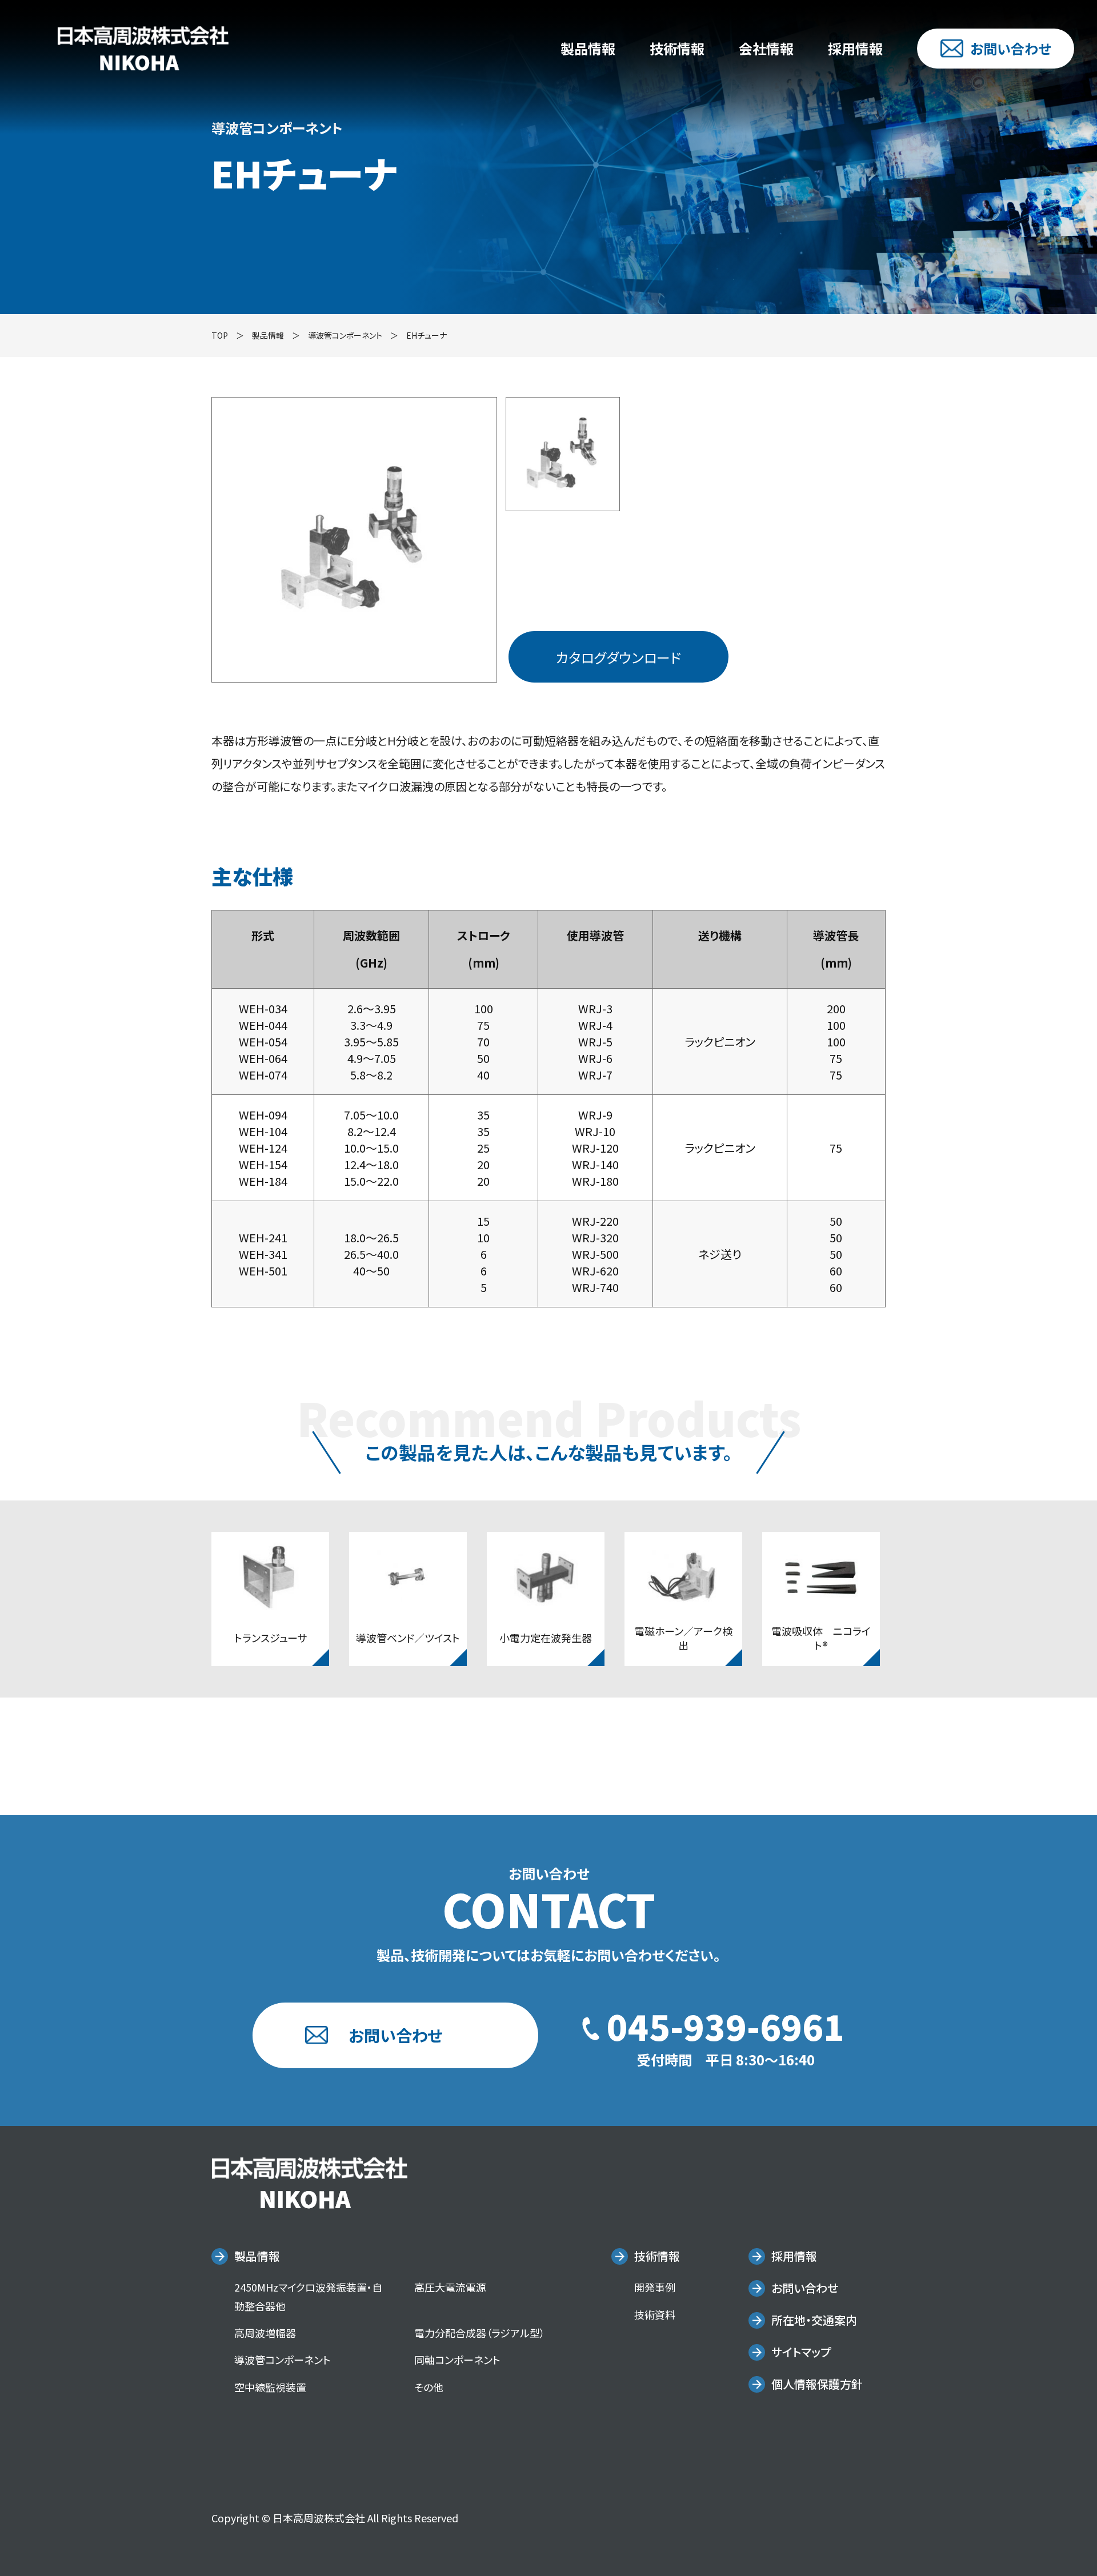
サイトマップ (801, 2352)
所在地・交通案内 (814, 2320)
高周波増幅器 (265, 2333)
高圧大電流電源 (450, 2287)
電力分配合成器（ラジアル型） (480, 2333)
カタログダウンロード (618, 657)
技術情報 (677, 48)
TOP (220, 335)
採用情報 (855, 48)
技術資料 (655, 2314)
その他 (429, 2387)
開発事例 (655, 2287)
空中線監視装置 (270, 2387)
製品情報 (588, 48)
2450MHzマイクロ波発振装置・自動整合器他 (308, 2296)
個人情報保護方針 (817, 2384)
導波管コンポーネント (345, 335)
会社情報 (766, 48)
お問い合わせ (1010, 48)
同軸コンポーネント (457, 2360)
